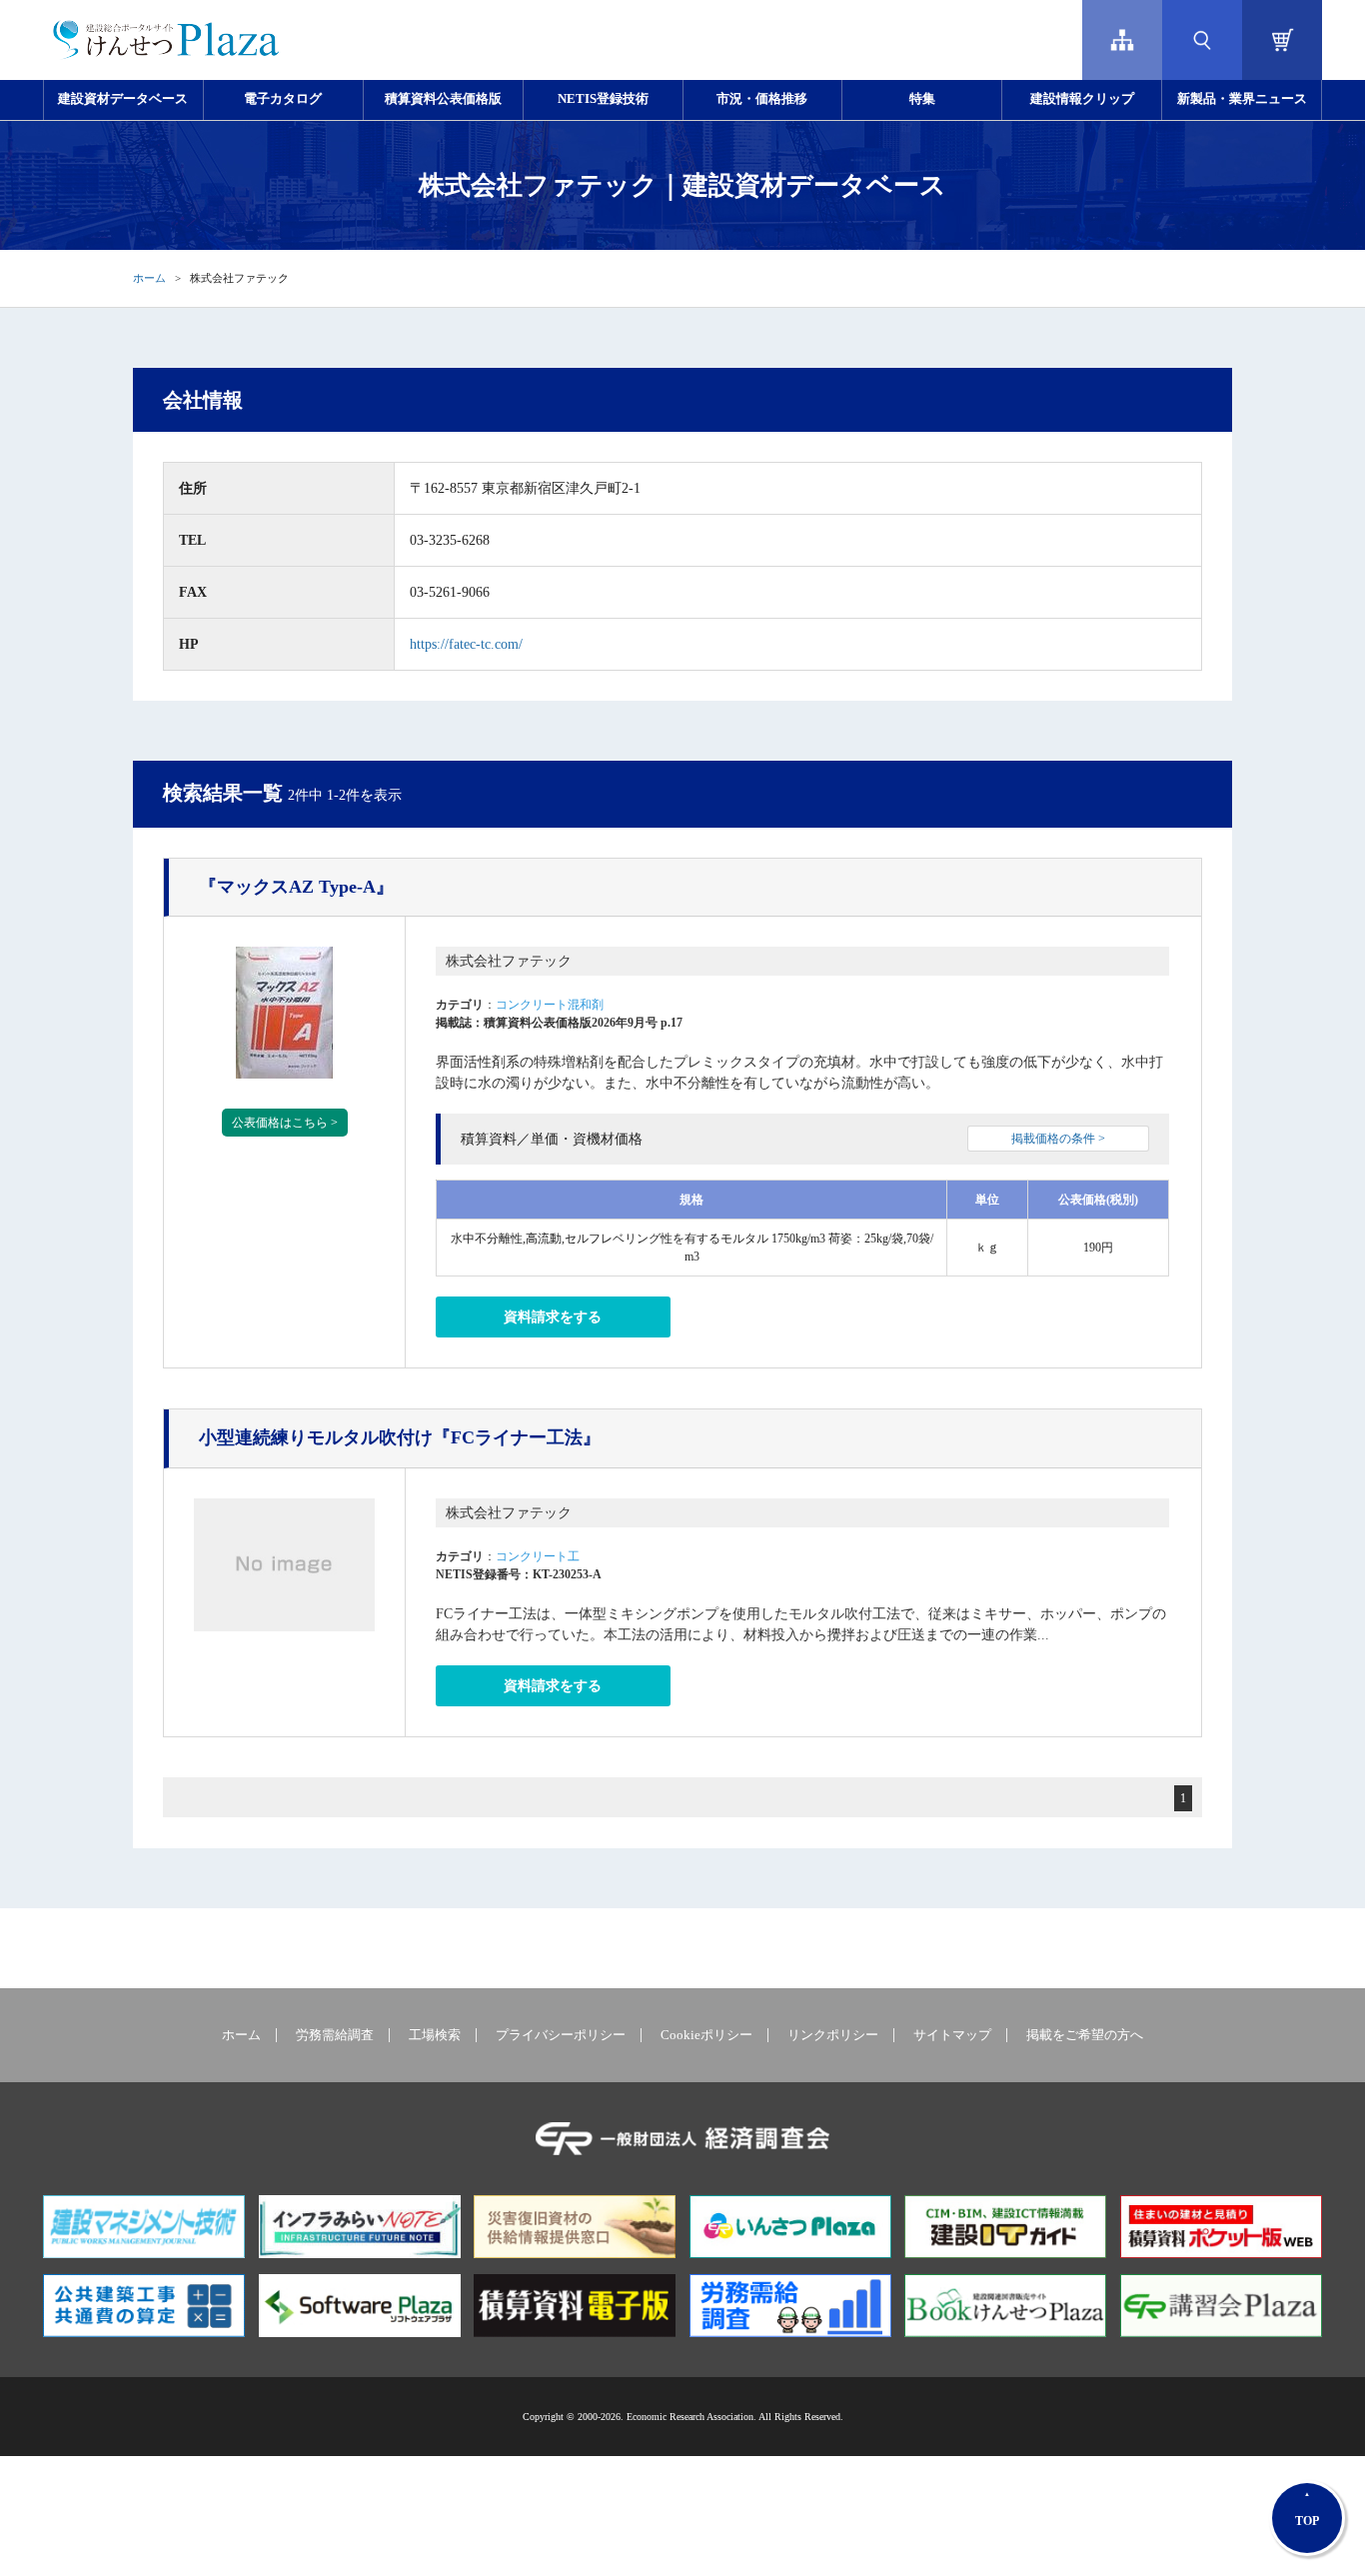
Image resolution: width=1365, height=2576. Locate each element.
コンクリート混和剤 (550, 1005)
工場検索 (435, 2035)
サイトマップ (952, 2035)
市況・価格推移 (762, 99)
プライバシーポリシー (561, 2035)
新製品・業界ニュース (1242, 99)
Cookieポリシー (706, 2035)
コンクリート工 (538, 1556)
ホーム (149, 278)
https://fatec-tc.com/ (466, 644)
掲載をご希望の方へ (1085, 2035)
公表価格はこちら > (285, 1123)
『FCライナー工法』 (400, 1437)
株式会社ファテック (509, 961)
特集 (922, 99)
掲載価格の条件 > (1058, 1139)
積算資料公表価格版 (443, 99)
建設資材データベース (123, 99)
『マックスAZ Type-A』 (296, 887)
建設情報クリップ (1082, 99)
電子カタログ (283, 99)
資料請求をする (553, 1317)
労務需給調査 (335, 2035)
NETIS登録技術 (603, 99)
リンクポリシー (833, 2035)
